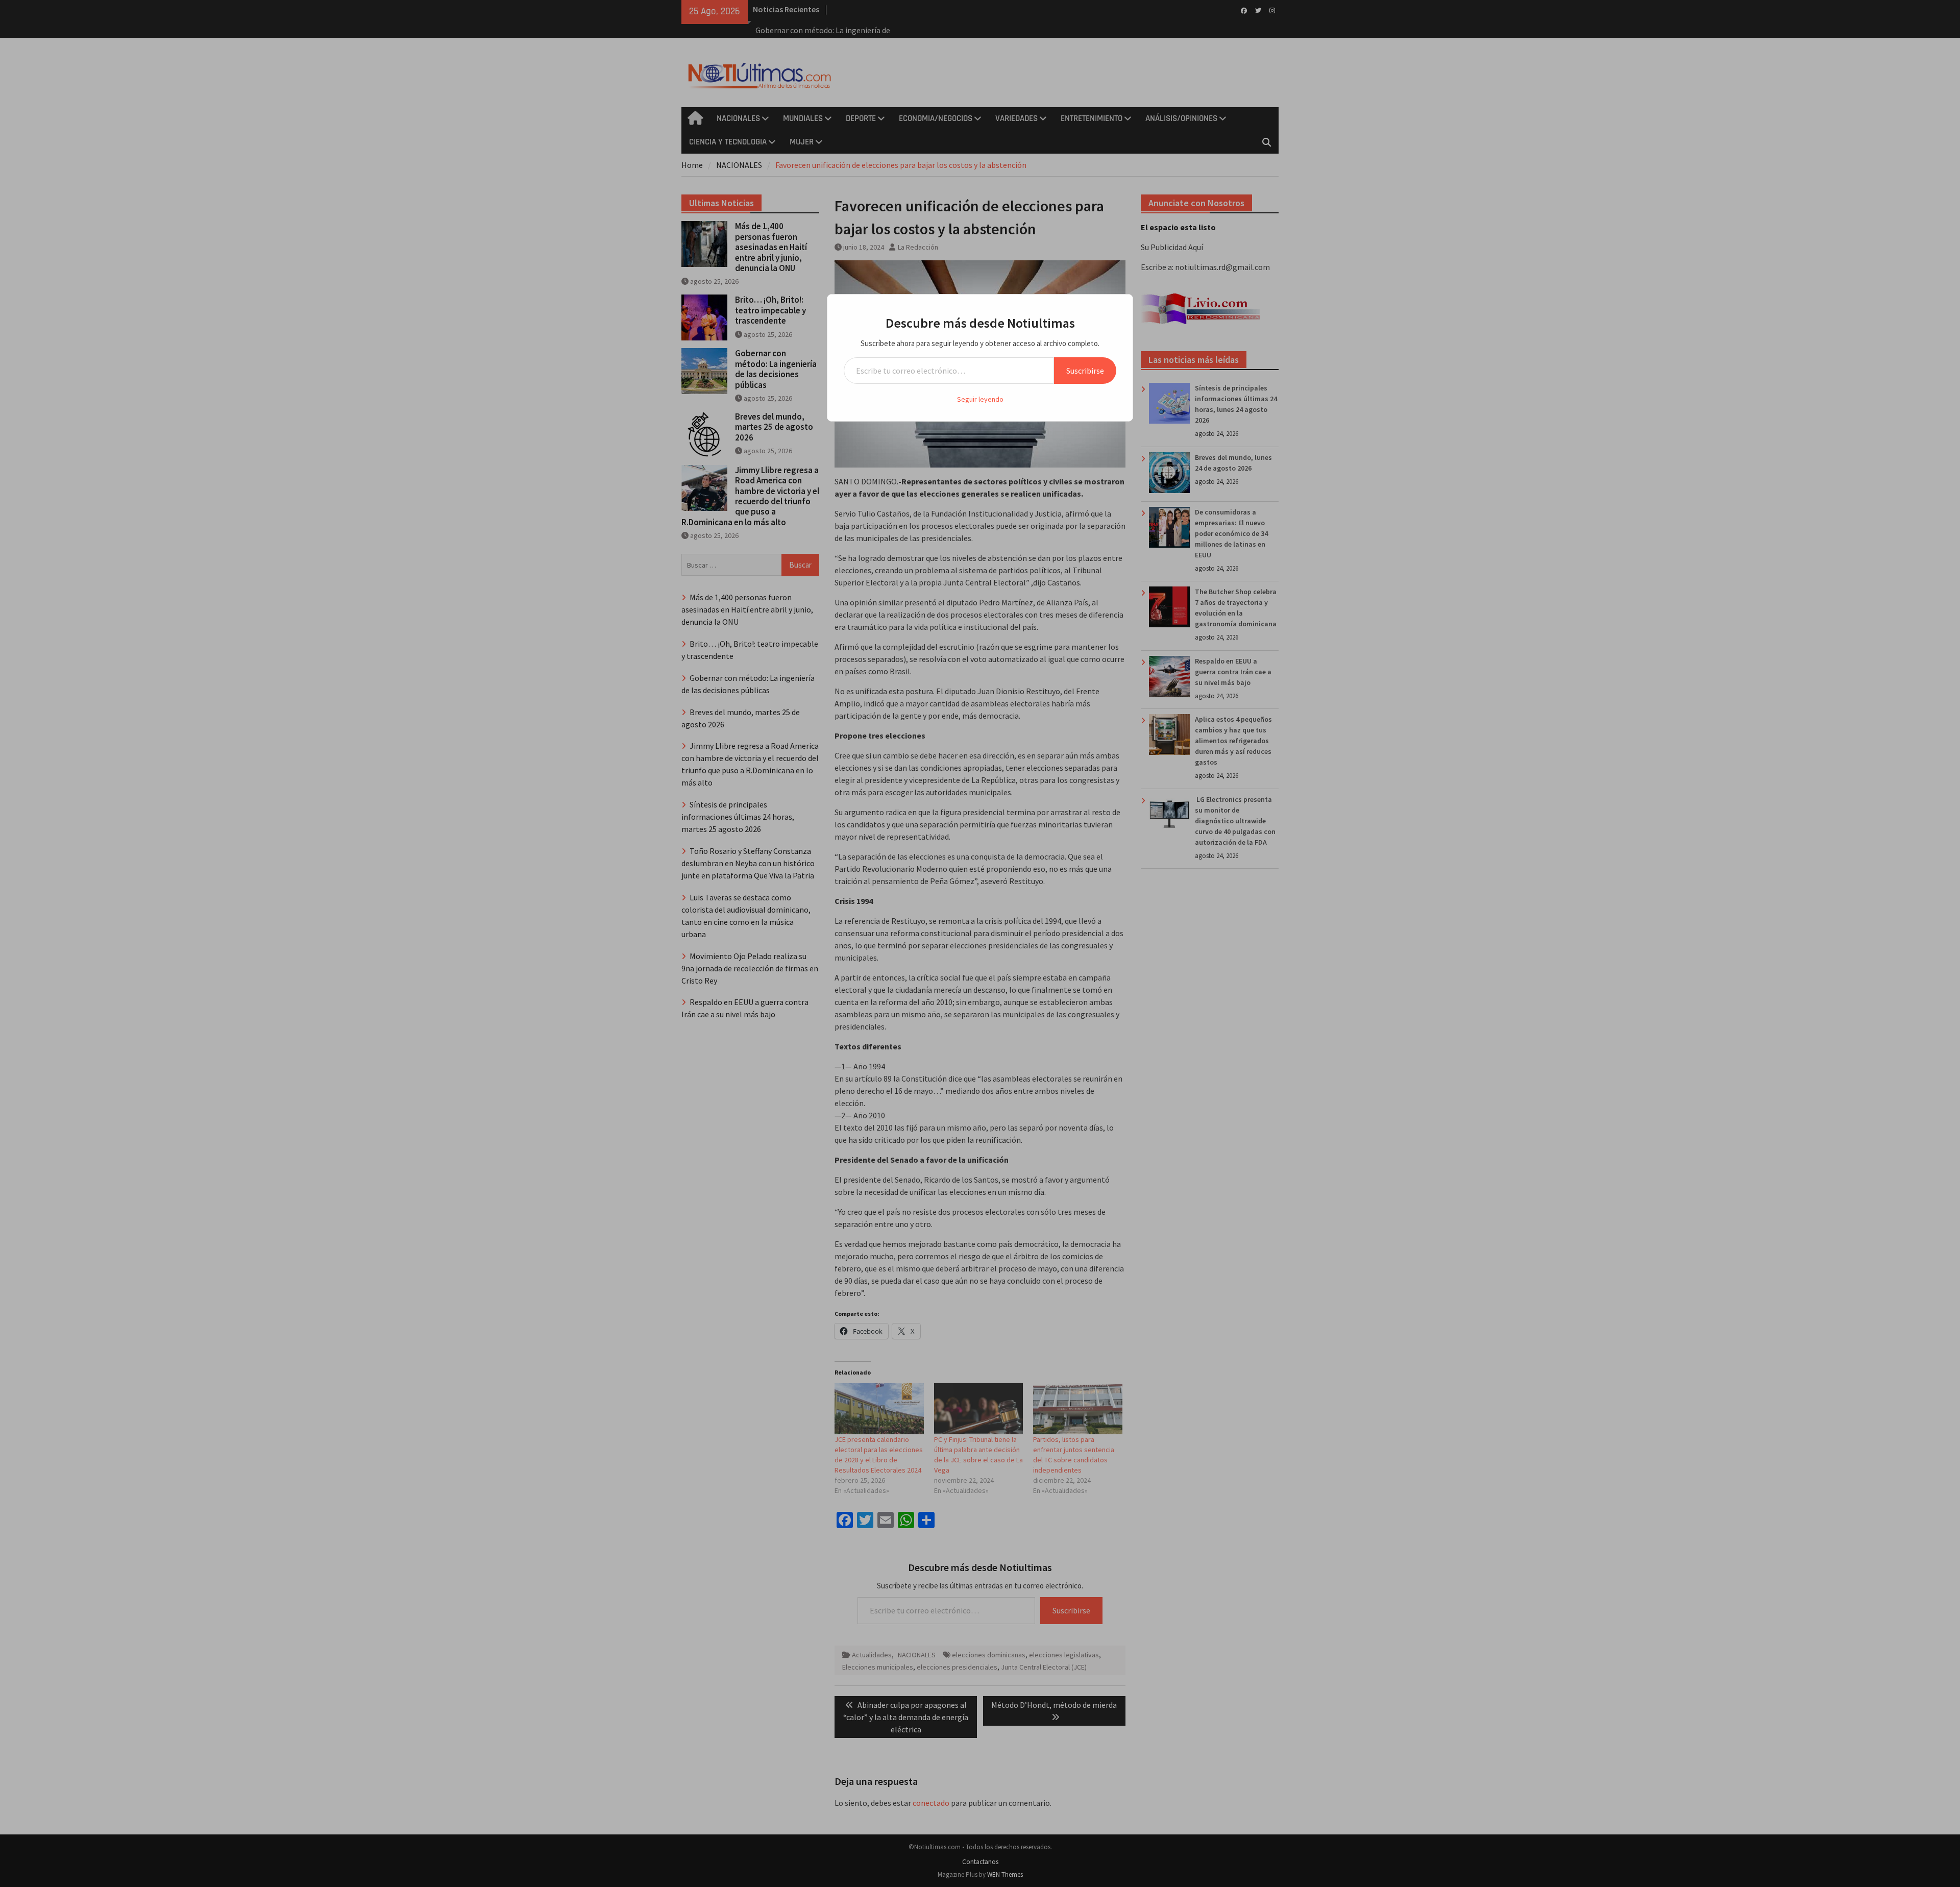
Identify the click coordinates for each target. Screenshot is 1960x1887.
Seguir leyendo (980, 399)
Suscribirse (1085, 371)
